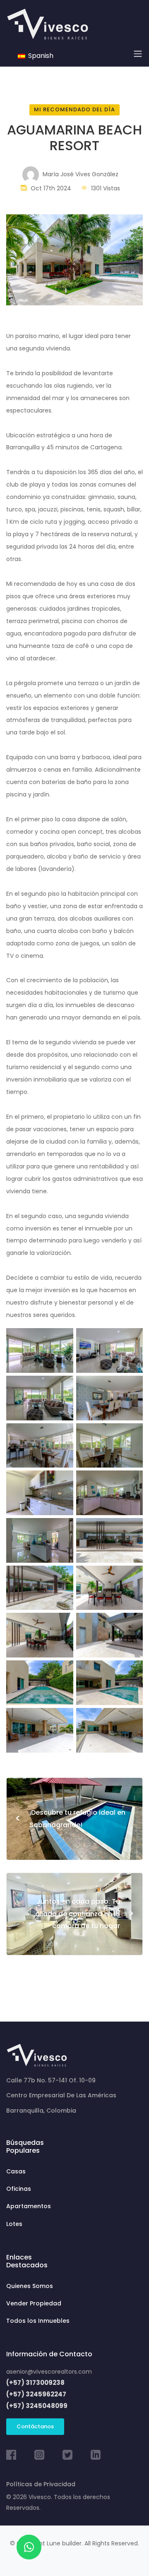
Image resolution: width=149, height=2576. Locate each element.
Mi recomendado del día (74, 109)
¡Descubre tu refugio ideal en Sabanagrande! (70, 1819)
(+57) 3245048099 (37, 2406)
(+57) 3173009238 (35, 2383)
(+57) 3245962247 (36, 2394)
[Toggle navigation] (138, 54)
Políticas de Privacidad (41, 2484)
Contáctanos (35, 2426)
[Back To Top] (126, 2553)
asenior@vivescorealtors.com (49, 2372)
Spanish (40, 56)
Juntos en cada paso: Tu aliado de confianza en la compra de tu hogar (85, 1914)
